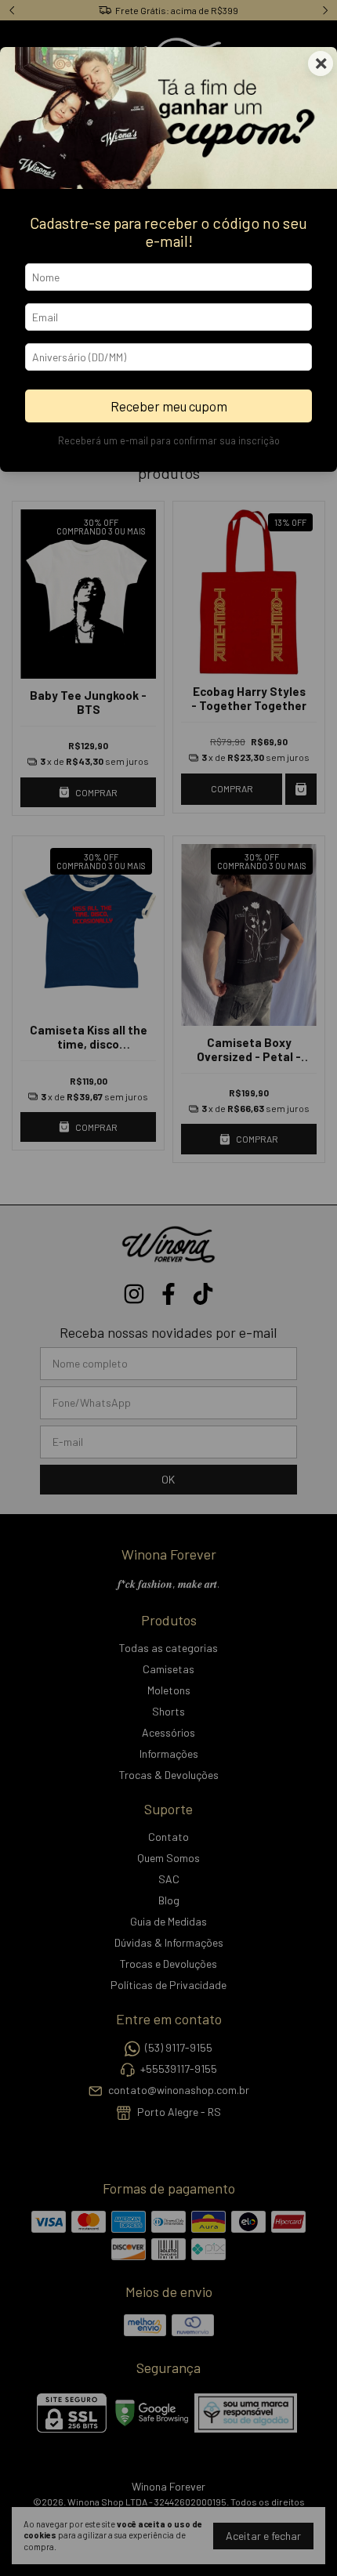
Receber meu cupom (169, 406)
